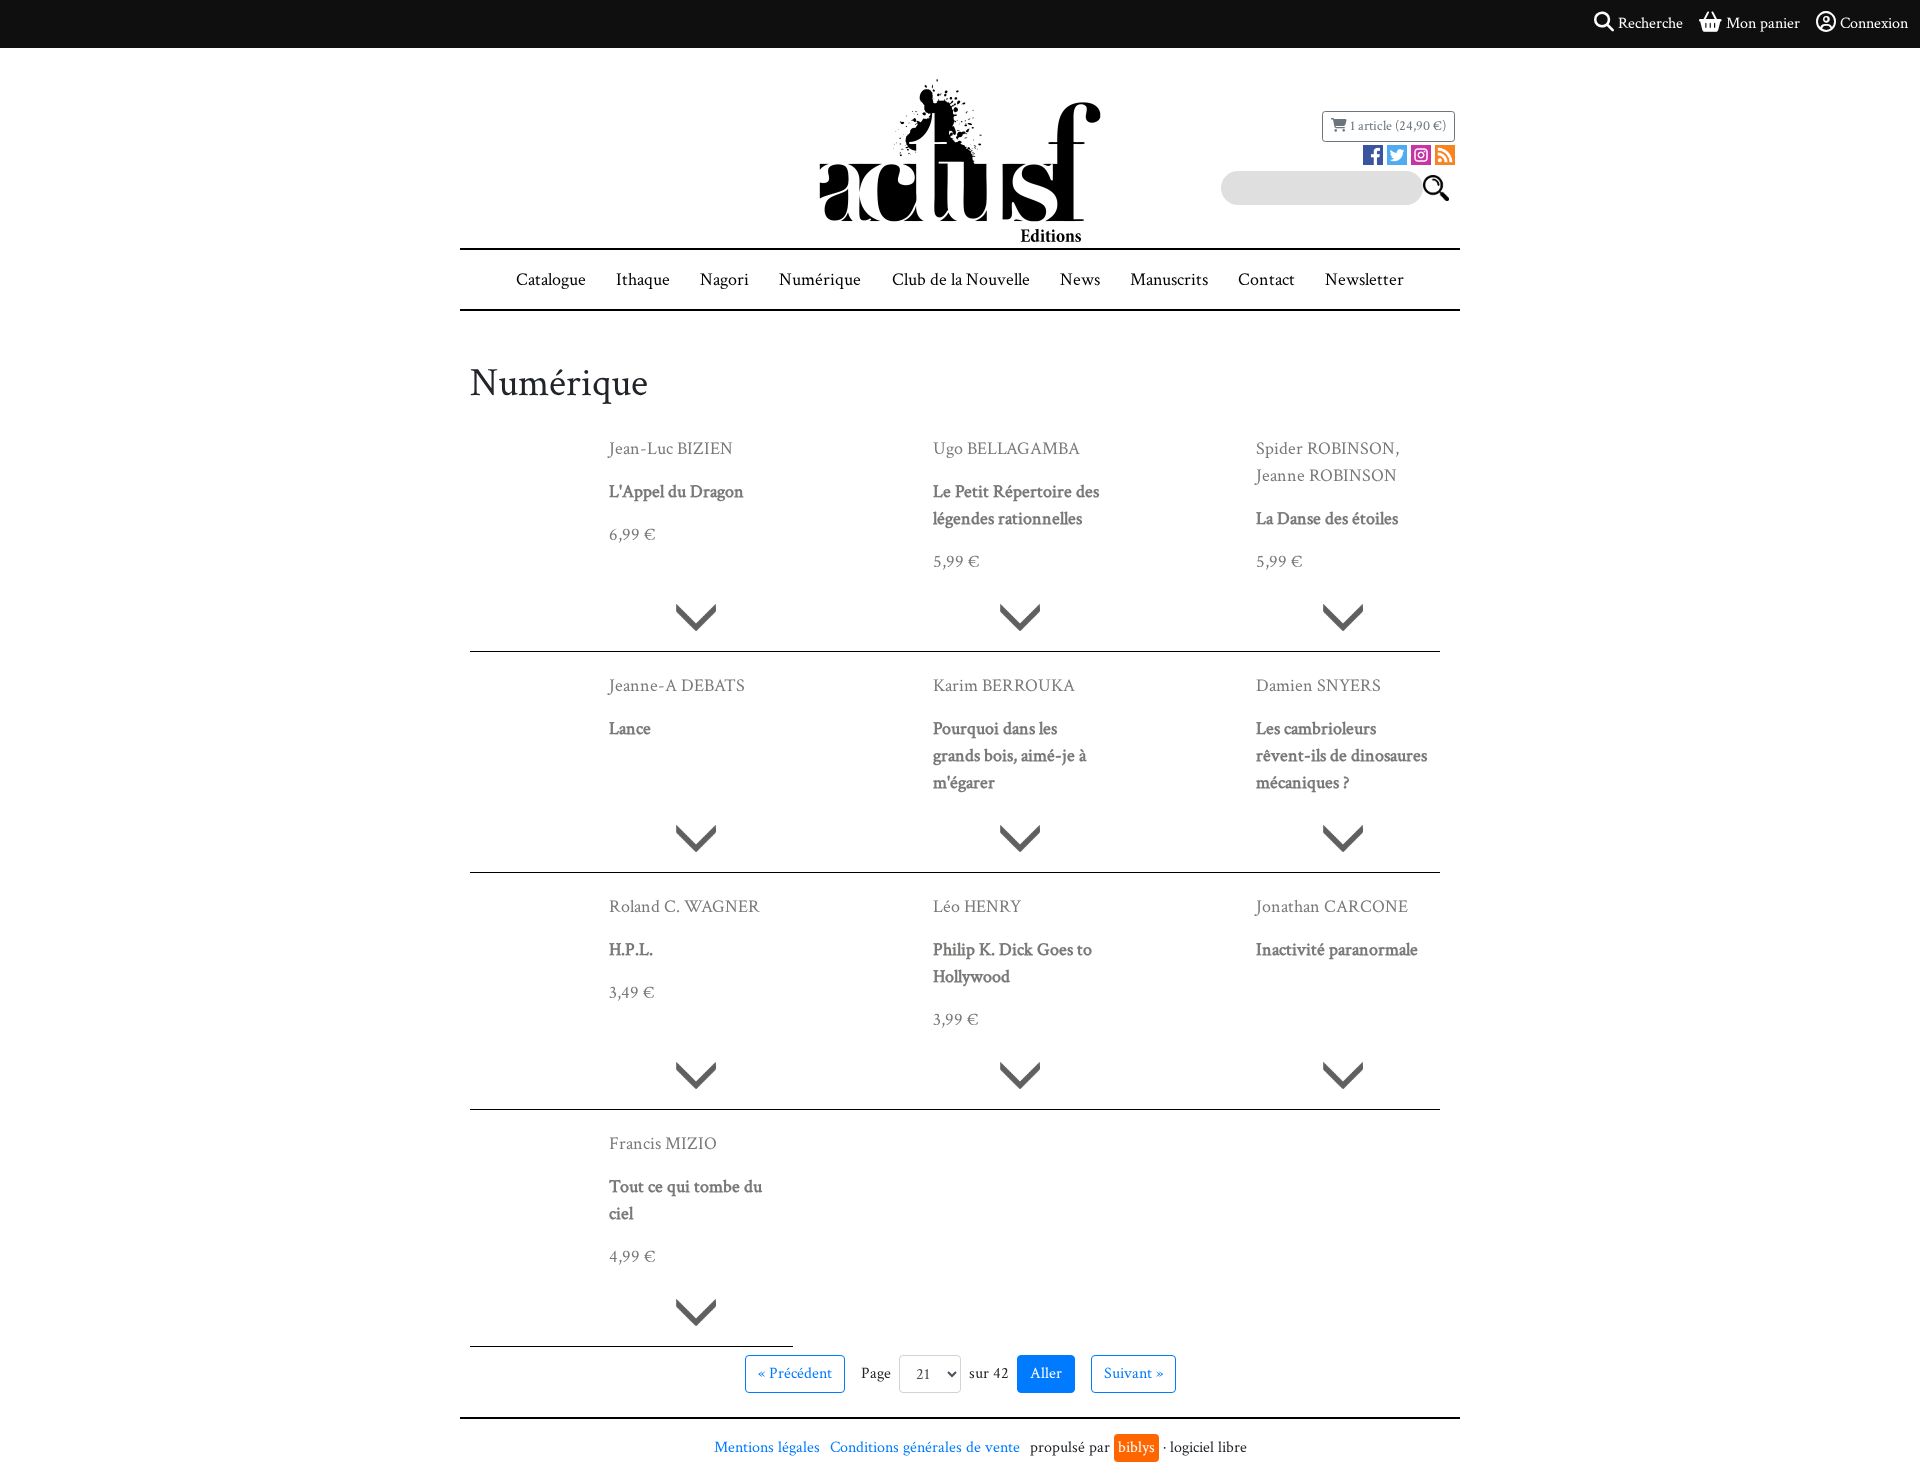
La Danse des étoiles (1327, 518)
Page (876, 1373)
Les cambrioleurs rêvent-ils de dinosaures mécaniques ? (1341, 755)
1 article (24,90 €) (1396, 126)
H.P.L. (631, 949)
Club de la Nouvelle (961, 279)
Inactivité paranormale (1337, 949)
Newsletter (1364, 279)
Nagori (724, 279)
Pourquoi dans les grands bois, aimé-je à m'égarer (1009, 755)
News (1080, 279)
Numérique (820, 279)
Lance (630, 728)
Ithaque (643, 279)
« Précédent (795, 1373)
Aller (1046, 1373)
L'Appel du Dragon (676, 491)
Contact (1266, 279)
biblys (1136, 1447)
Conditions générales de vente (925, 1447)
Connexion (1874, 23)
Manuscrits (1169, 279)
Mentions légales (767, 1447)
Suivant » (1133, 1373)
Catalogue (551, 279)
